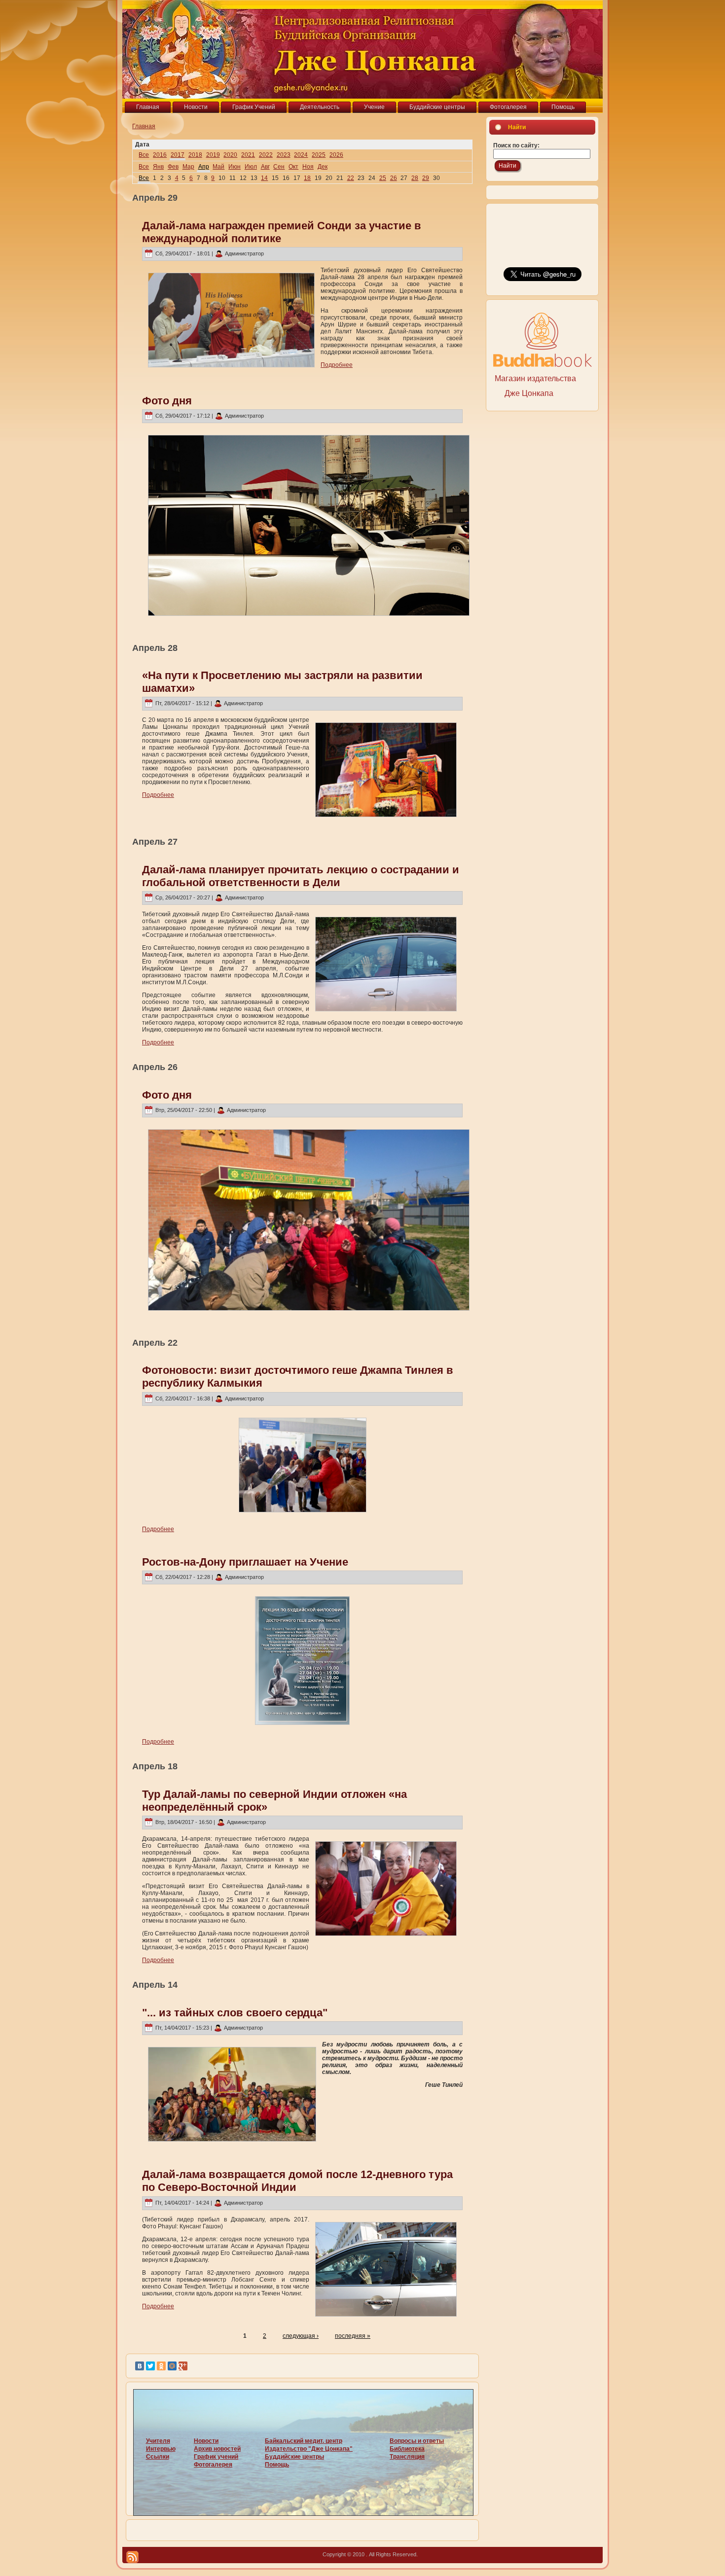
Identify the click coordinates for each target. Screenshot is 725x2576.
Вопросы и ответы (417, 2441)
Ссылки (158, 2457)
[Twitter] (150, 2366)
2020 (230, 155)
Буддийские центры (294, 2457)
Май (218, 167)
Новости (206, 2441)
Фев (173, 167)
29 (426, 178)
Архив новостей (217, 2449)
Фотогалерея (213, 2465)
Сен (279, 167)
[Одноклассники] (161, 2366)
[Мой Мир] (172, 2366)
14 (264, 178)
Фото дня (167, 401)
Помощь (277, 2465)
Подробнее (337, 365)
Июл (251, 167)
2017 (178, 155)
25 (383, 178)
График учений (216, 2457)
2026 (336, 155)
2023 (284, 155)
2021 (248, 155)
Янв (158, 167)
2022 (266, 155)
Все (144, 155)
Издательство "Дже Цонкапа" (309, 2449)
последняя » (353, 2336)
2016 (160, 155)
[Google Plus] (183, 2366)
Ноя (308, 167)
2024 (301, 155)
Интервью (161, 2449)
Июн (235, 167)
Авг (265, 167)
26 (394, 178)
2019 (213, 155)
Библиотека (407, 2449)
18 (307, 178)
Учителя (158, 2441)
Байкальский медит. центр (304, 2441)
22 (351, 178)
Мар (188, 167)
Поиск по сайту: (516, 145)
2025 (319, 155)
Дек (323, 167)
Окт (293, 167)
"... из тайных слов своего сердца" (235, 2013)
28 (415, 178)
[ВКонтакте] (140, 2366)
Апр (204, 167)
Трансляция (407, 2457)
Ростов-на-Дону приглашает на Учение (245, 1562)
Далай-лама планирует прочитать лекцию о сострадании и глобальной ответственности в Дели (301, 876)
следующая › (301, 2336)
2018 (195, 155)
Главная (144, 126)
